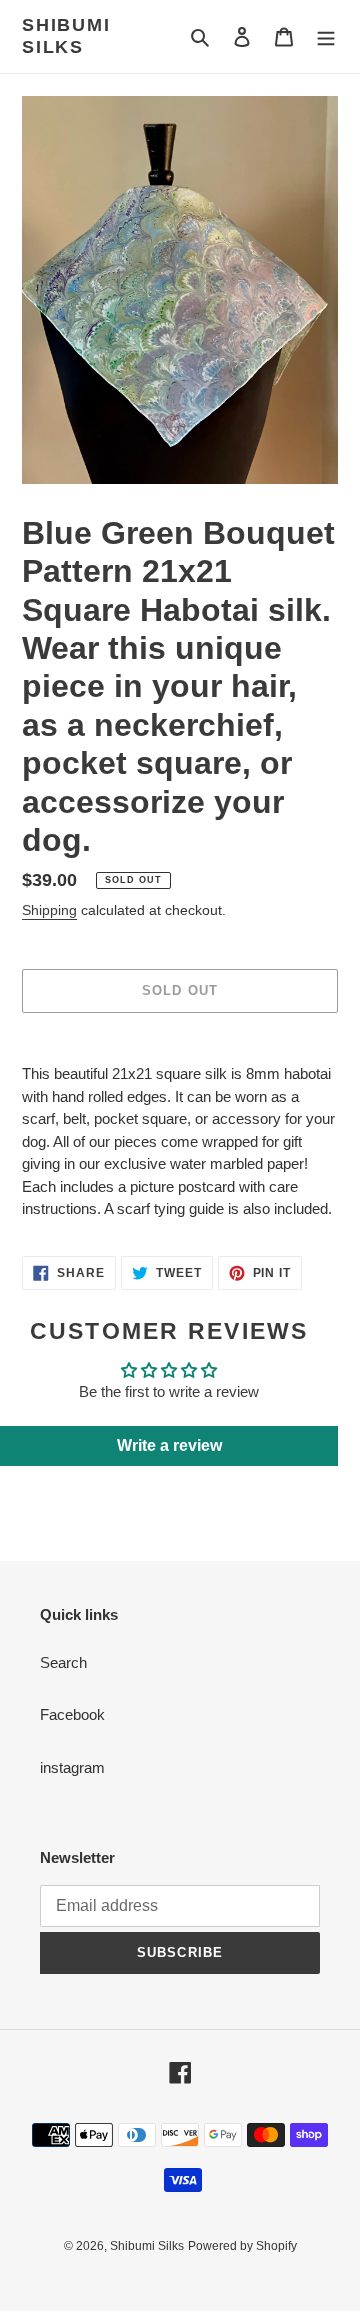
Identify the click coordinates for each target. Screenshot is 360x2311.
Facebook (72, 1714)
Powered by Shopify (242, 2246)
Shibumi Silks (66, 36)
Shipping (49, 910)
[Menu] (326, 36)
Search (63, 1662)
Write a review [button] (169, 1445)
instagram (72, 1767)
